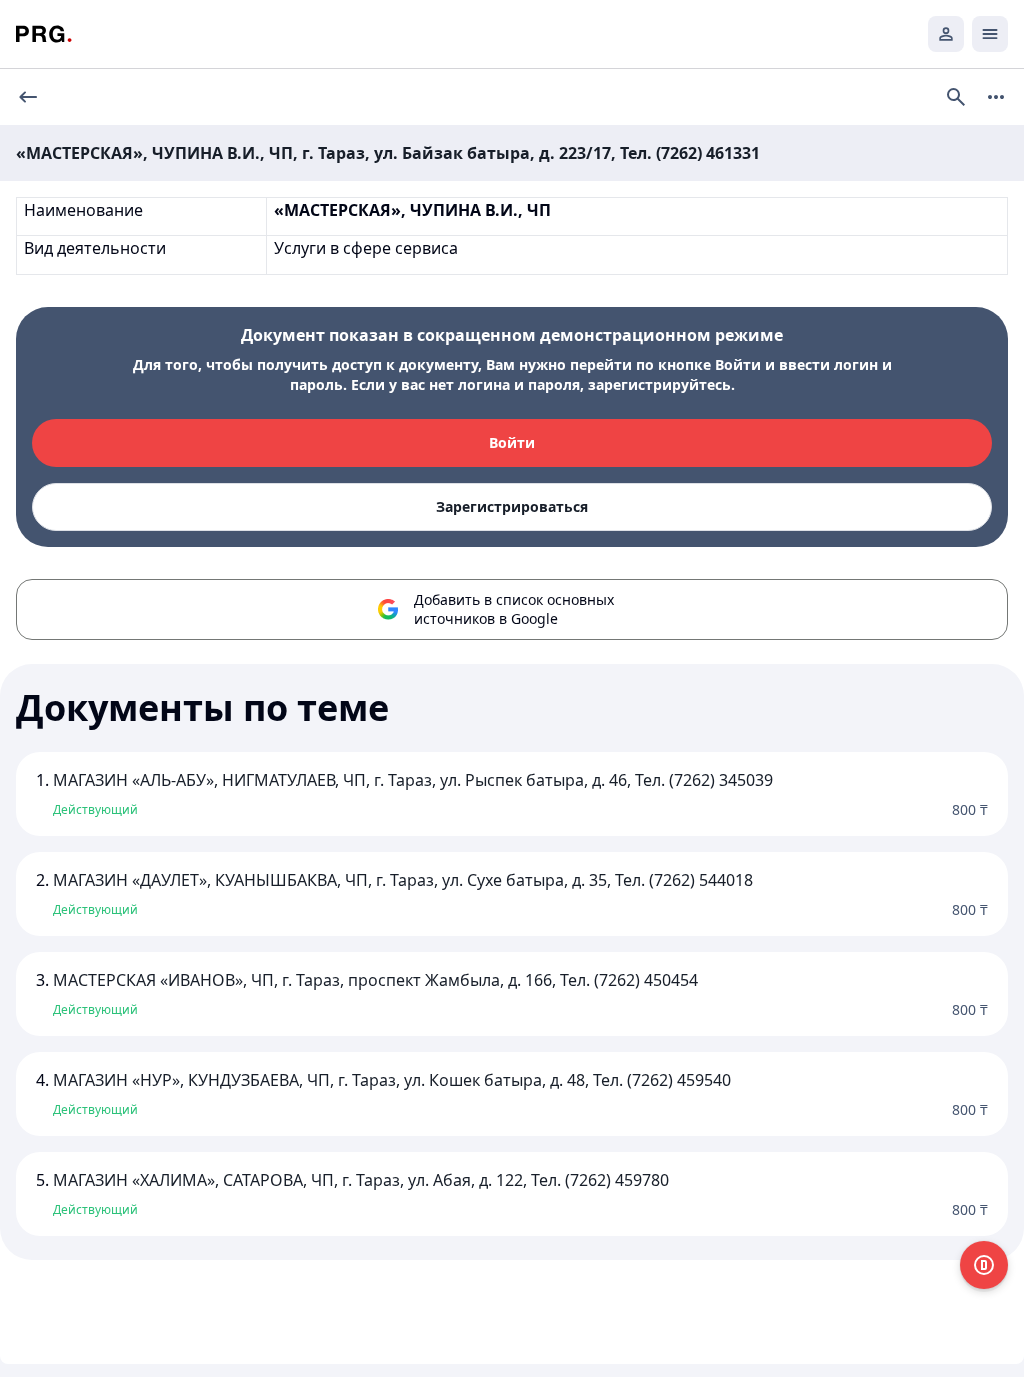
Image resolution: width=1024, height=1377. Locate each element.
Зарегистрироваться (512, 506)
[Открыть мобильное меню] (990, 34)
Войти (512, 442)
